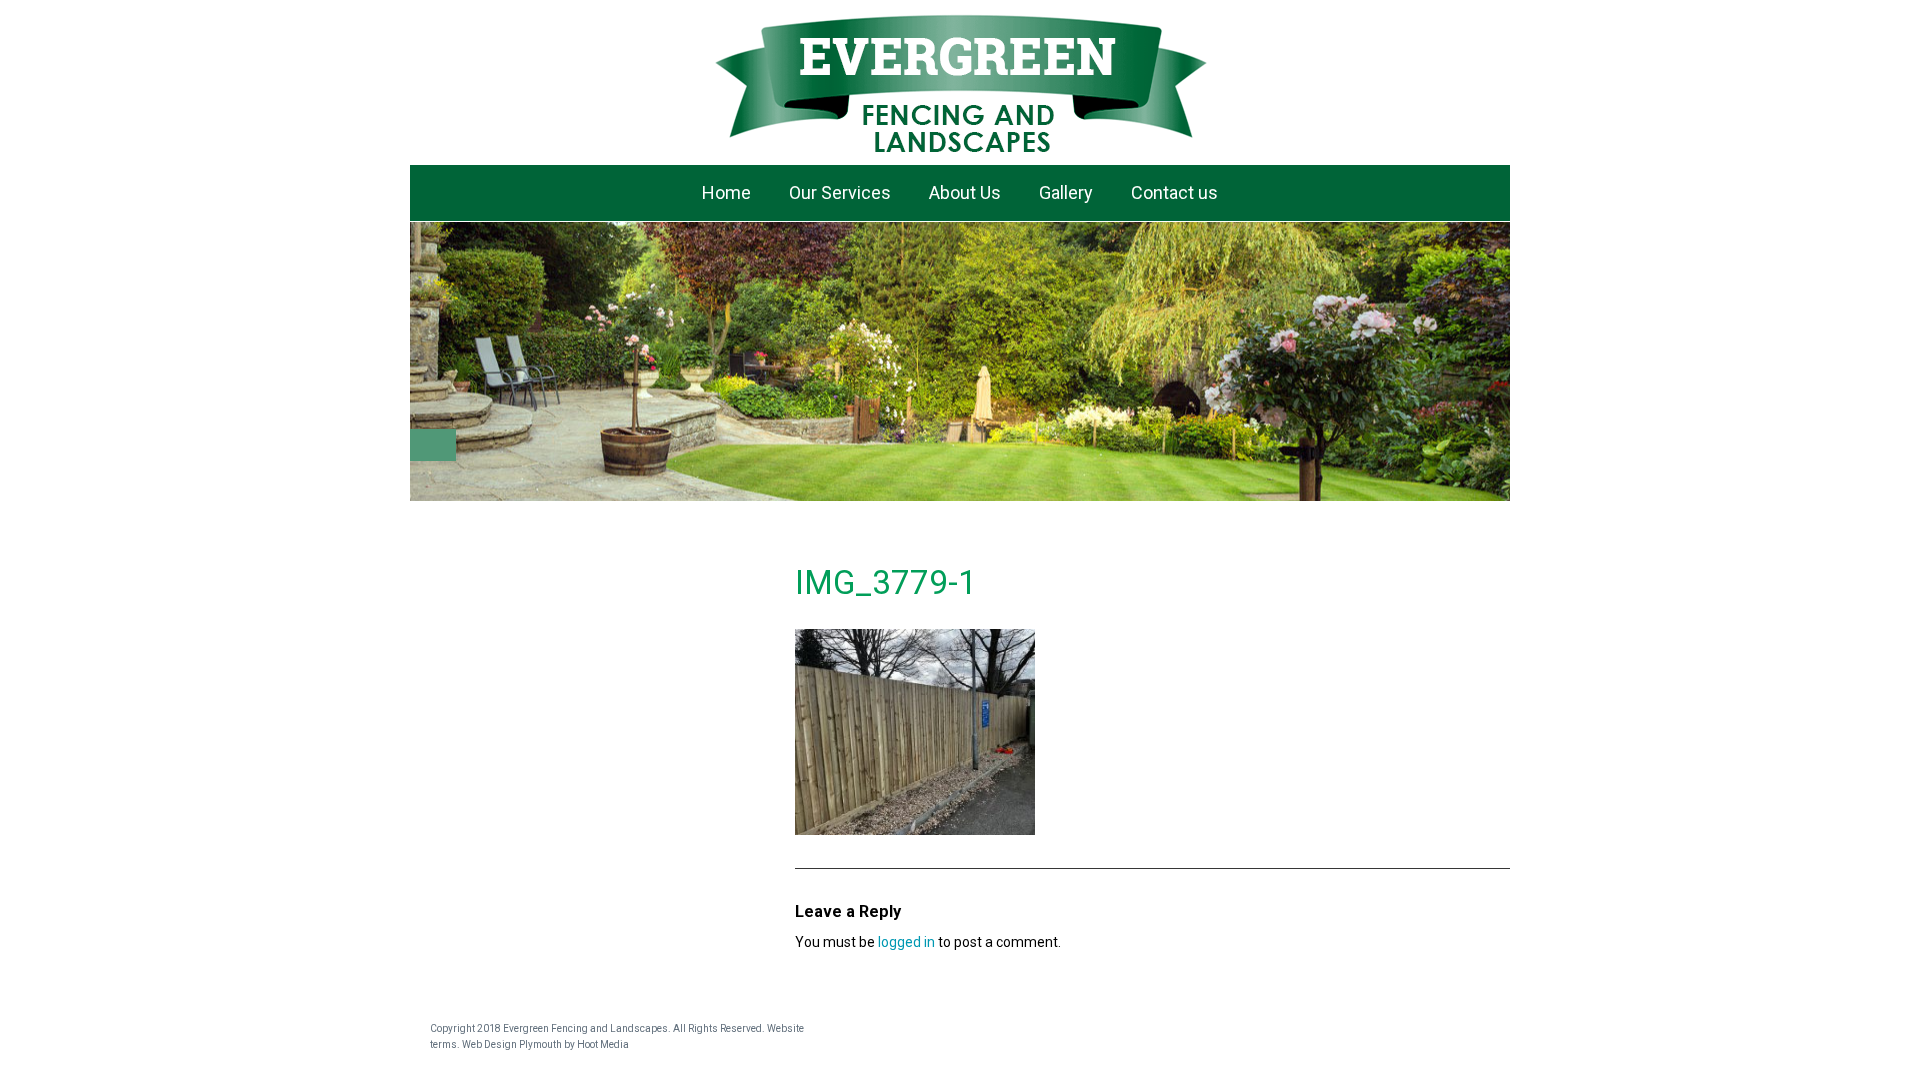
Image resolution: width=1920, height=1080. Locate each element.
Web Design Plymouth (512, 1044)
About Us (965, 192)
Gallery (1066, 192)
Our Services (840, 192)
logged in (906, 942)
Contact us (1174, 192)
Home (726, 192)
